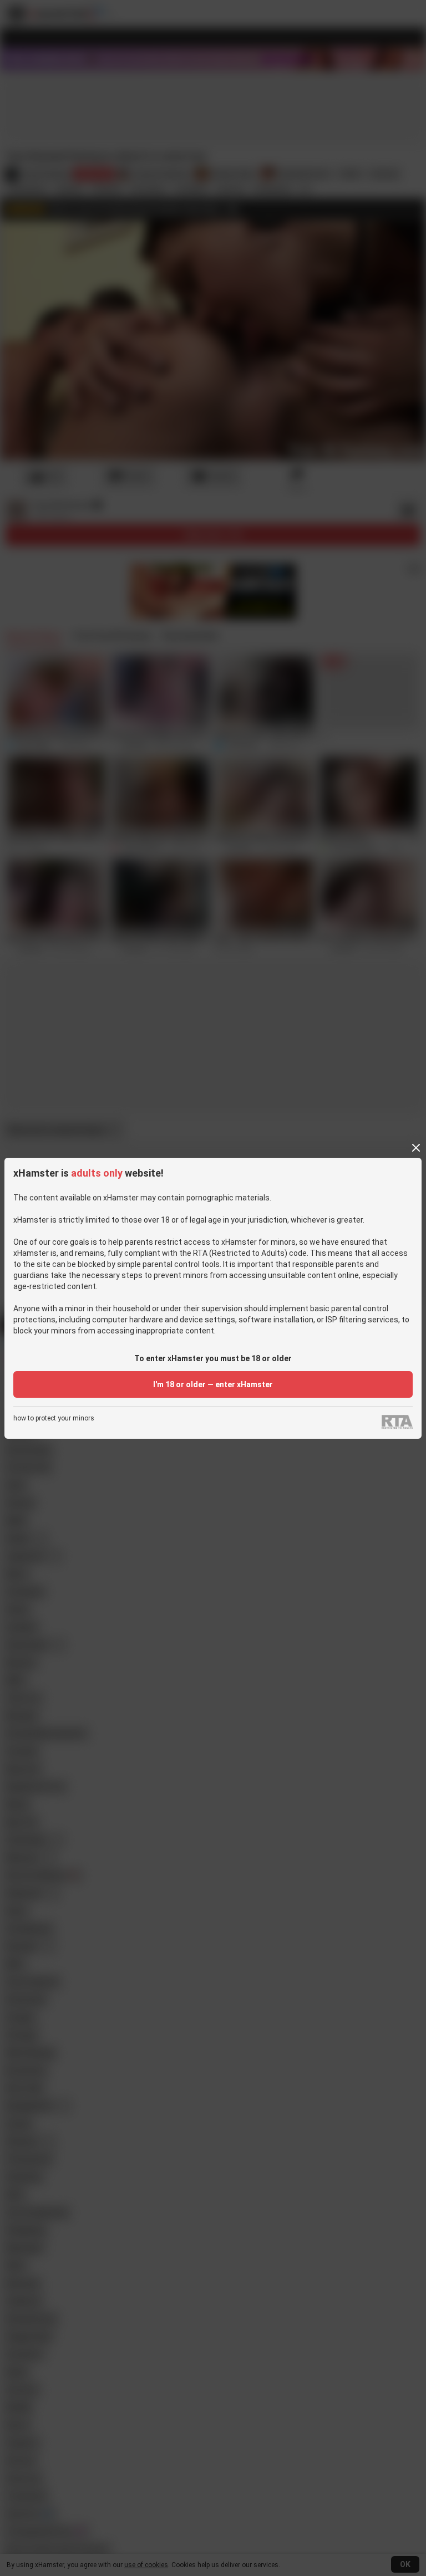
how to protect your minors (54, 1419)
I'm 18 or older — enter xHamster (213, 1384)
